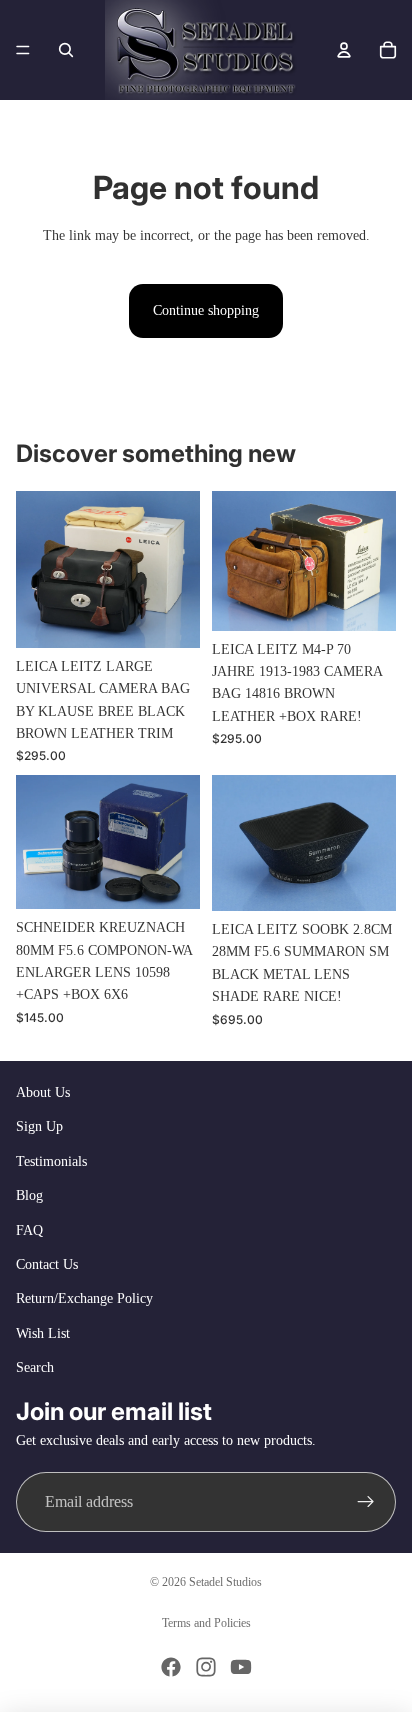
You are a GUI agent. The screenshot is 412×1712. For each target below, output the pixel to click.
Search (35, 1367)
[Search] (66, 50)
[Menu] (23, 50)
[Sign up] (366, 1502)
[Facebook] (171, 1667)
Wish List (43, 1333)
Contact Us (47, 1264)
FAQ (29, 1230)
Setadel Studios (225, 1582)
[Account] (344, 50)
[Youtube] (241, 1667)
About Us (43, 1092)
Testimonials (51, 1161)
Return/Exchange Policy (84, 1298)
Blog (29, 1195)
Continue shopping (206, 310)
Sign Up (39, 1126)
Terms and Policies (206, 1623)
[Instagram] (206, 1667)
